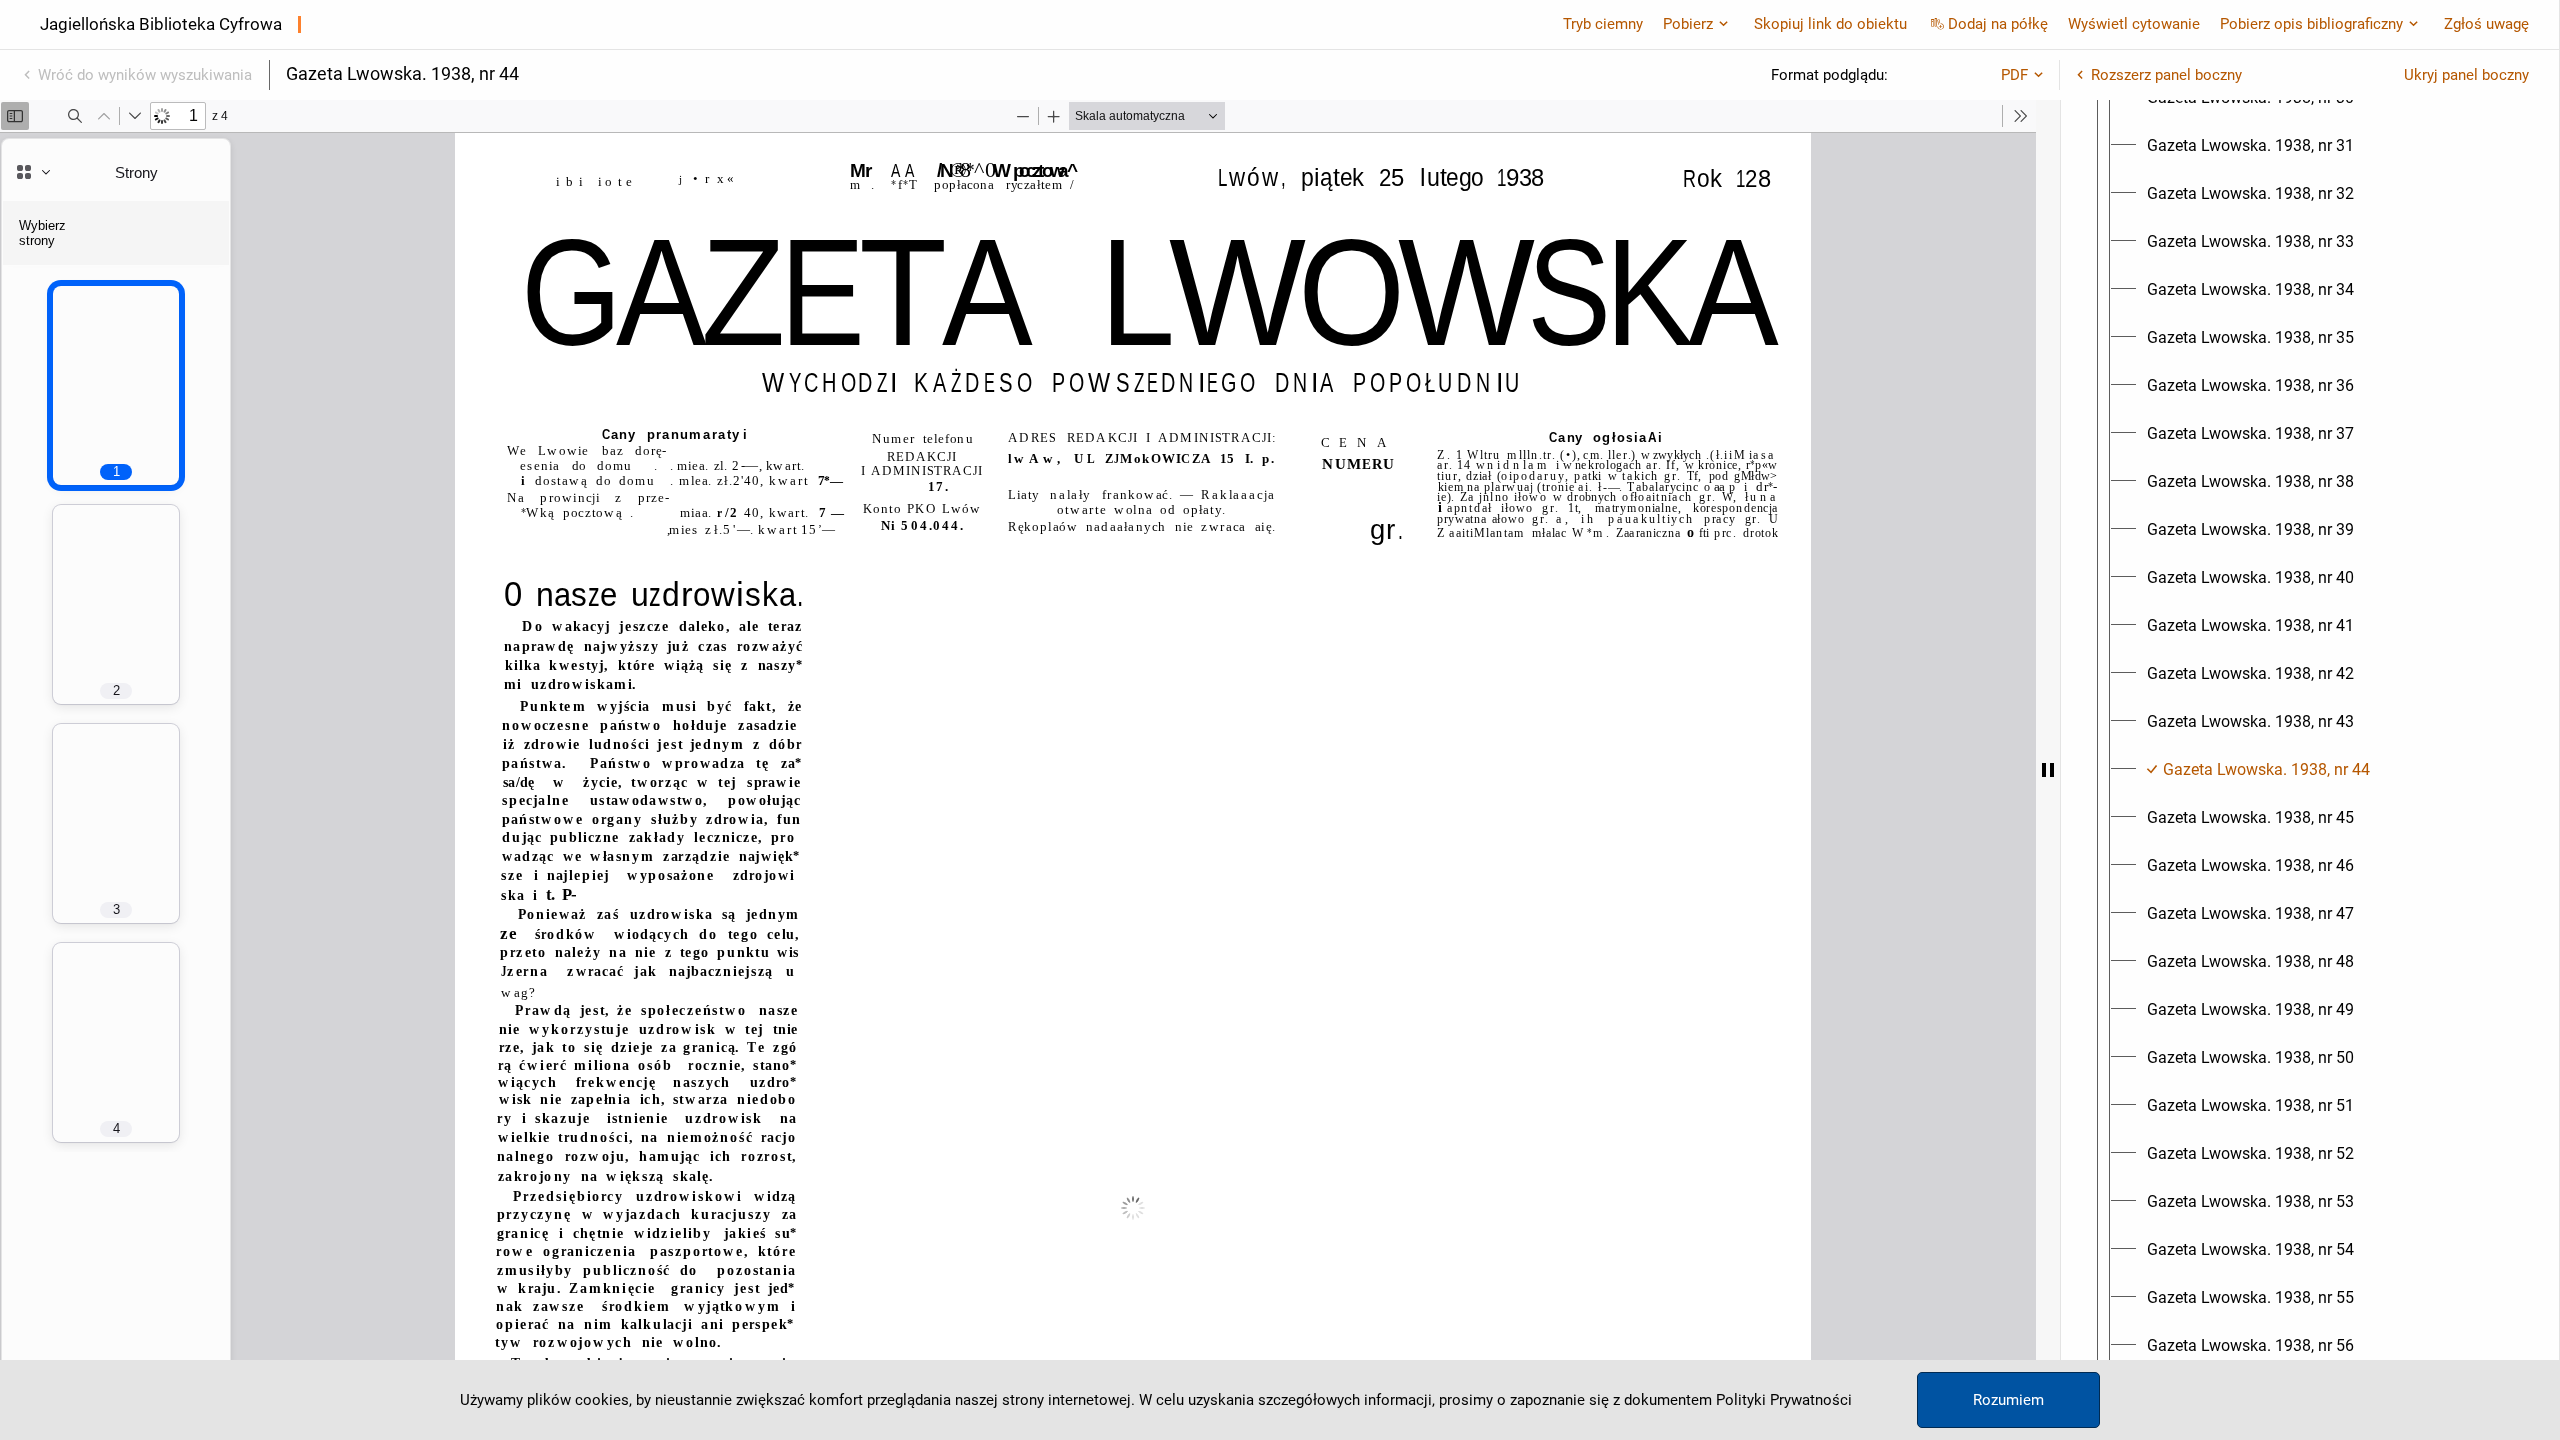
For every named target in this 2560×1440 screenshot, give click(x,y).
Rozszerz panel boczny (2166, 75)
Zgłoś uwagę (2486, 24)
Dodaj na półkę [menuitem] (1998, 24)
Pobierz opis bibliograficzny (2311, 24)
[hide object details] (2048, 770)
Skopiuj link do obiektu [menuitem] (1830, 24)
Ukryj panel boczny (2466, 75)
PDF (2014, 75)
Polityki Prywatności (1784, 1400)
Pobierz (1688, 24)
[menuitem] (2250, 146)
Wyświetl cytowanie (2134, 24)
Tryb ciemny (1603, 24)
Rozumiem (2008, 1400)
